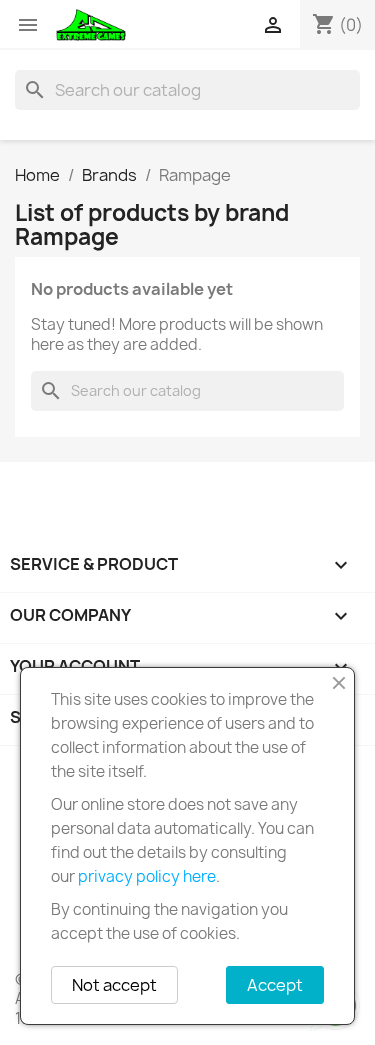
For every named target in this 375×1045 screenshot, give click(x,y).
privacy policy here (147, 876)
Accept (275, 985)
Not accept (114, 985)
